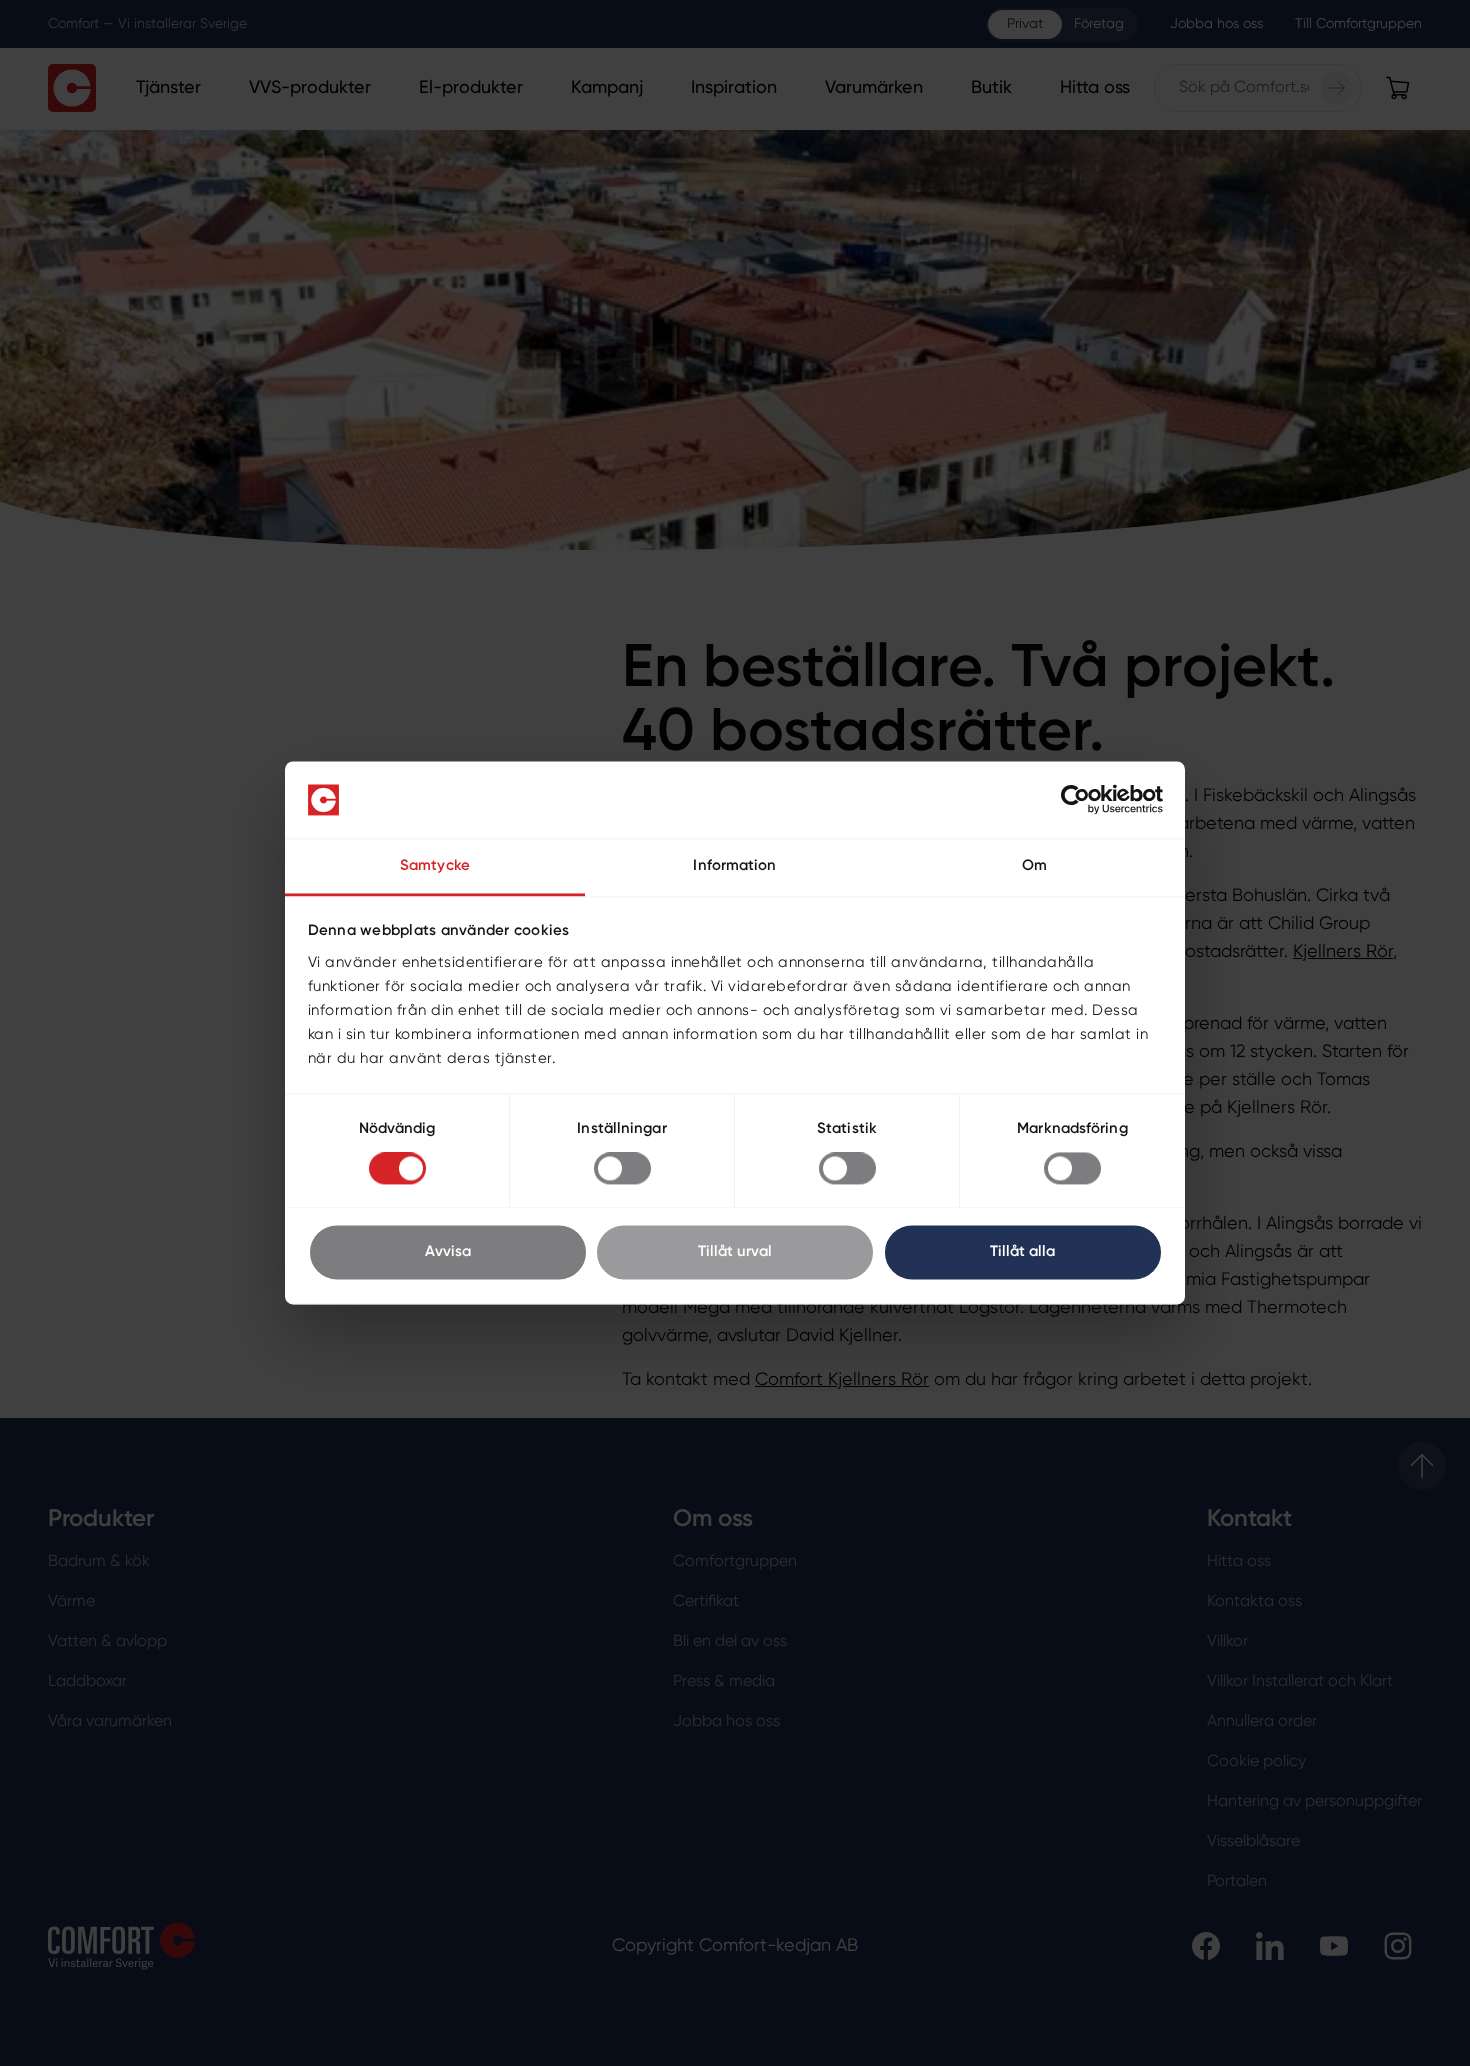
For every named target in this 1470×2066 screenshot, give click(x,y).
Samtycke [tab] (435, 865)
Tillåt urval (735, 1251)
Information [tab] (734, 865)
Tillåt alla (1022, 1251)
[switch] (622, 1169)
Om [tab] (1034, 865)
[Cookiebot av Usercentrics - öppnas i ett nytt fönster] (1075, 800)
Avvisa (448, 1251)
